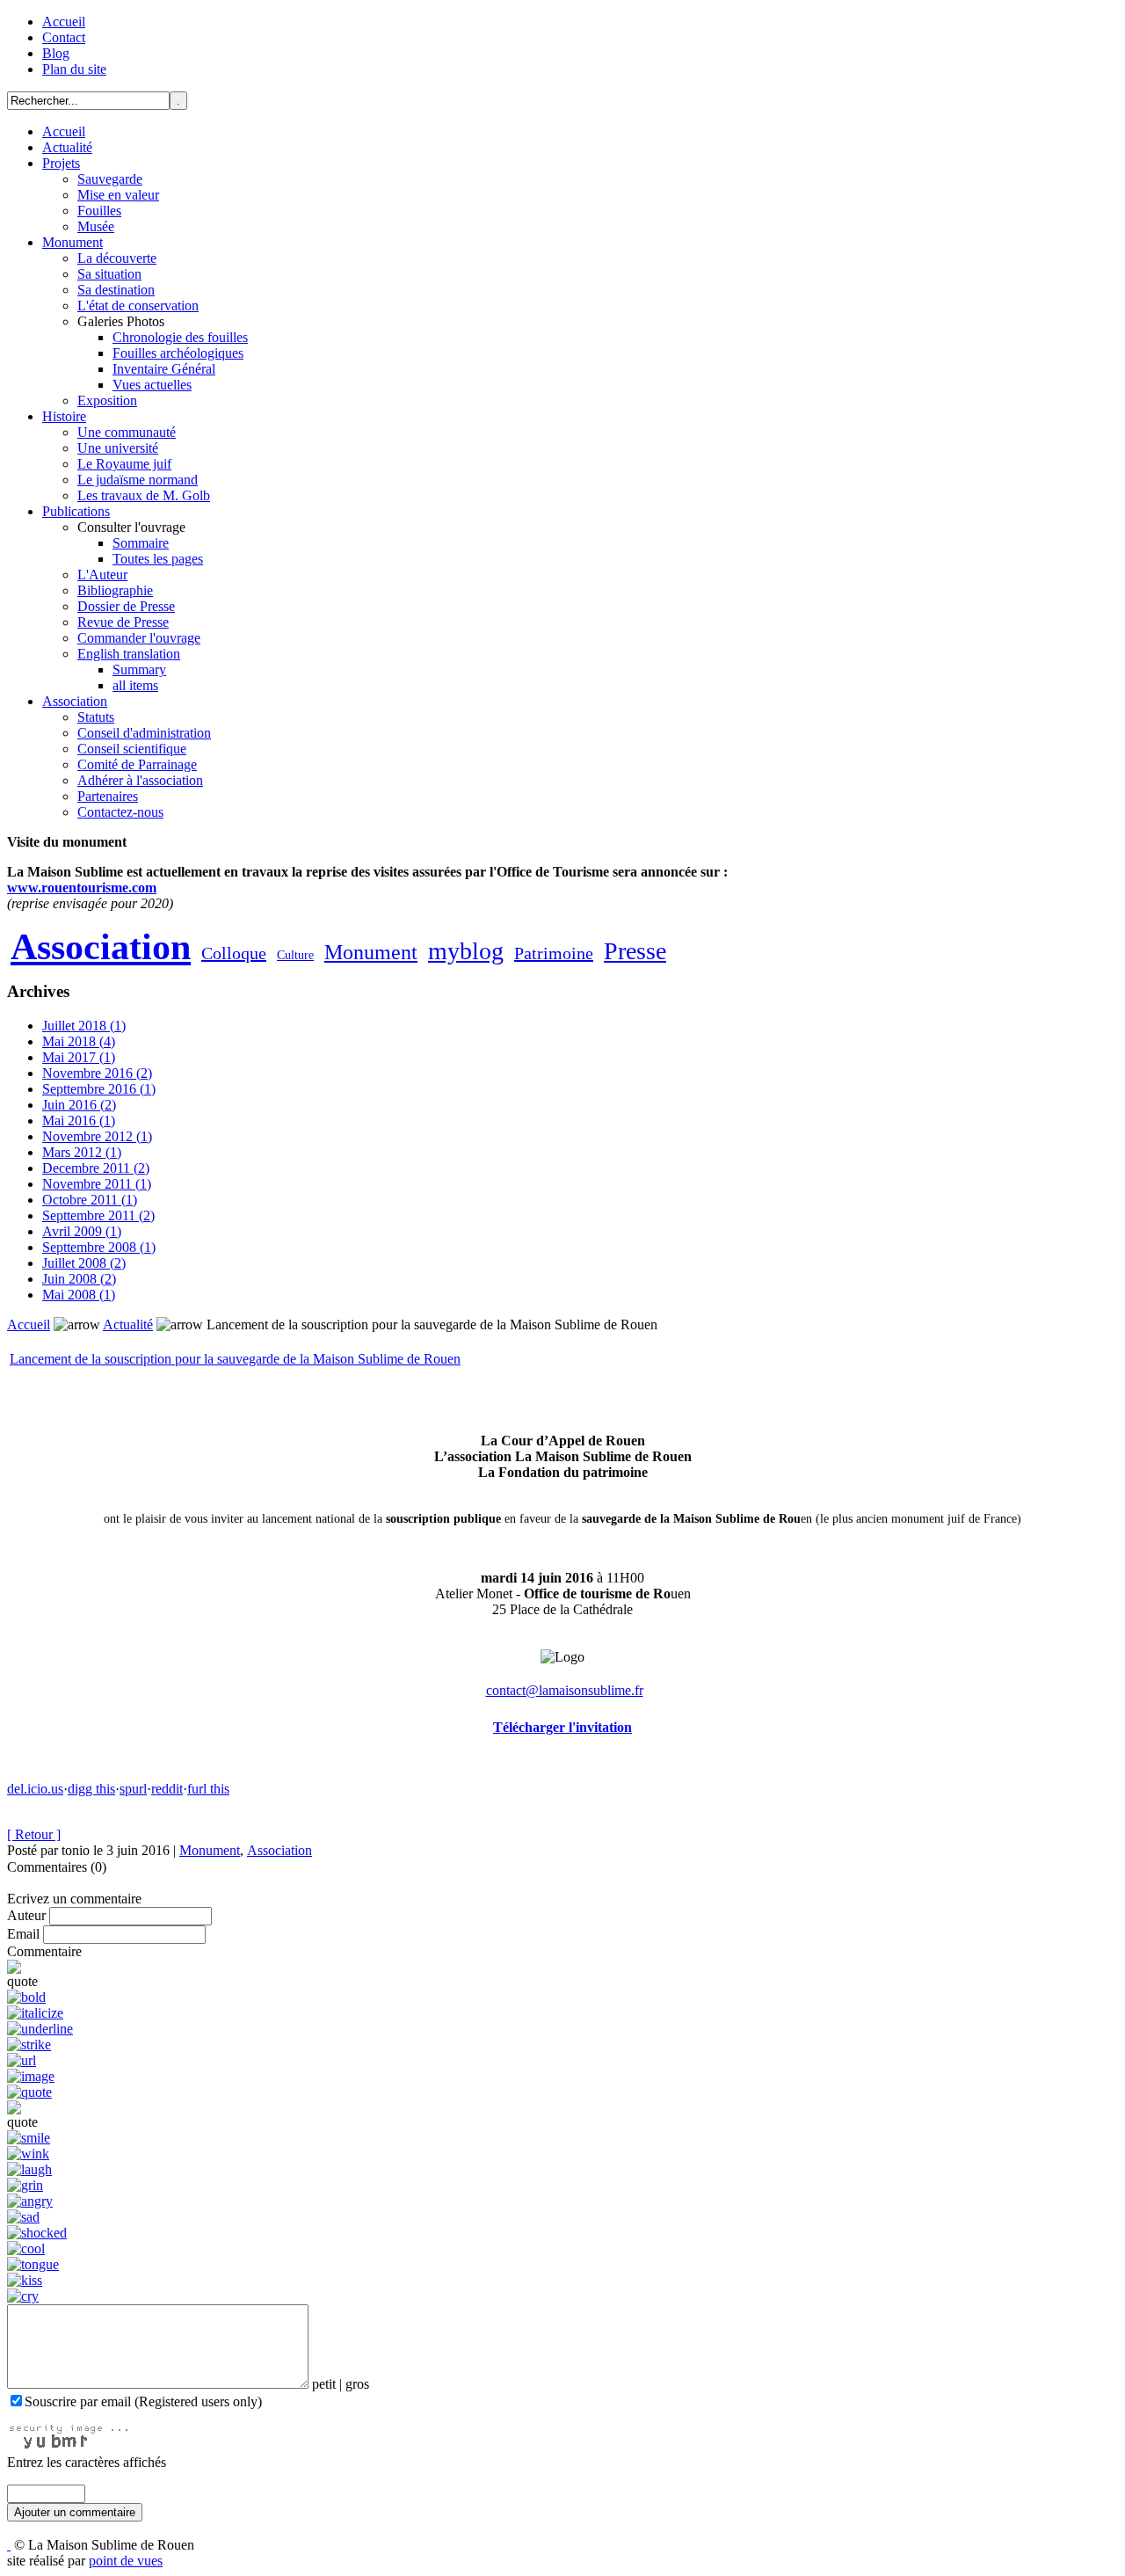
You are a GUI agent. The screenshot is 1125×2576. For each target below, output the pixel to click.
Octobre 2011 (90, 1200)
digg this (91, 1789)
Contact (64, 37)
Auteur (26, 1915)
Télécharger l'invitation (562, 1727)
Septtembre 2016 (99, 1089)
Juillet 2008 (84, 1263)
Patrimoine (554, 953)
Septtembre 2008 (99, 1247)
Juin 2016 (79, 1105)
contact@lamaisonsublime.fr (565, 1690)
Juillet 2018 (84, 1026)
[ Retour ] (34, 1834)
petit (324, 2384)
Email (23, 1934)
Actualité (128, 1324)
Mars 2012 (82, 1152)
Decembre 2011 (96, 1168)
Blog (56, 53)
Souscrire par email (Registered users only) (143, 2401)
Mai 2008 (79, 1295)
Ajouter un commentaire (75, 2512)
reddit (167, 1789)
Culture (295, 955)
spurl (133, 1789)
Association (101, 946)
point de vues (126, 2561)
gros (357, 2384)
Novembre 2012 (97, 1136)
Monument (371, 952)
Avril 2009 (82, 1231)
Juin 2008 (79, 1279)
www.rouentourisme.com (82, 888)
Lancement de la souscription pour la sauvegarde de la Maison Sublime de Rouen (235, 1359)
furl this (208, 1789)
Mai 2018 (79, 1041)
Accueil (64, 22)
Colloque (234, 953)
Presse (635, 951)
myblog (466, 951)
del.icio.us (35, 1789)
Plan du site (74, 69)
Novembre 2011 (97, 1184)
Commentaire (44, 1951)
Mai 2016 (79, 1121)
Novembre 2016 (97, 1073)
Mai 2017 (79, 1057)
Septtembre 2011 (98, 1215)
